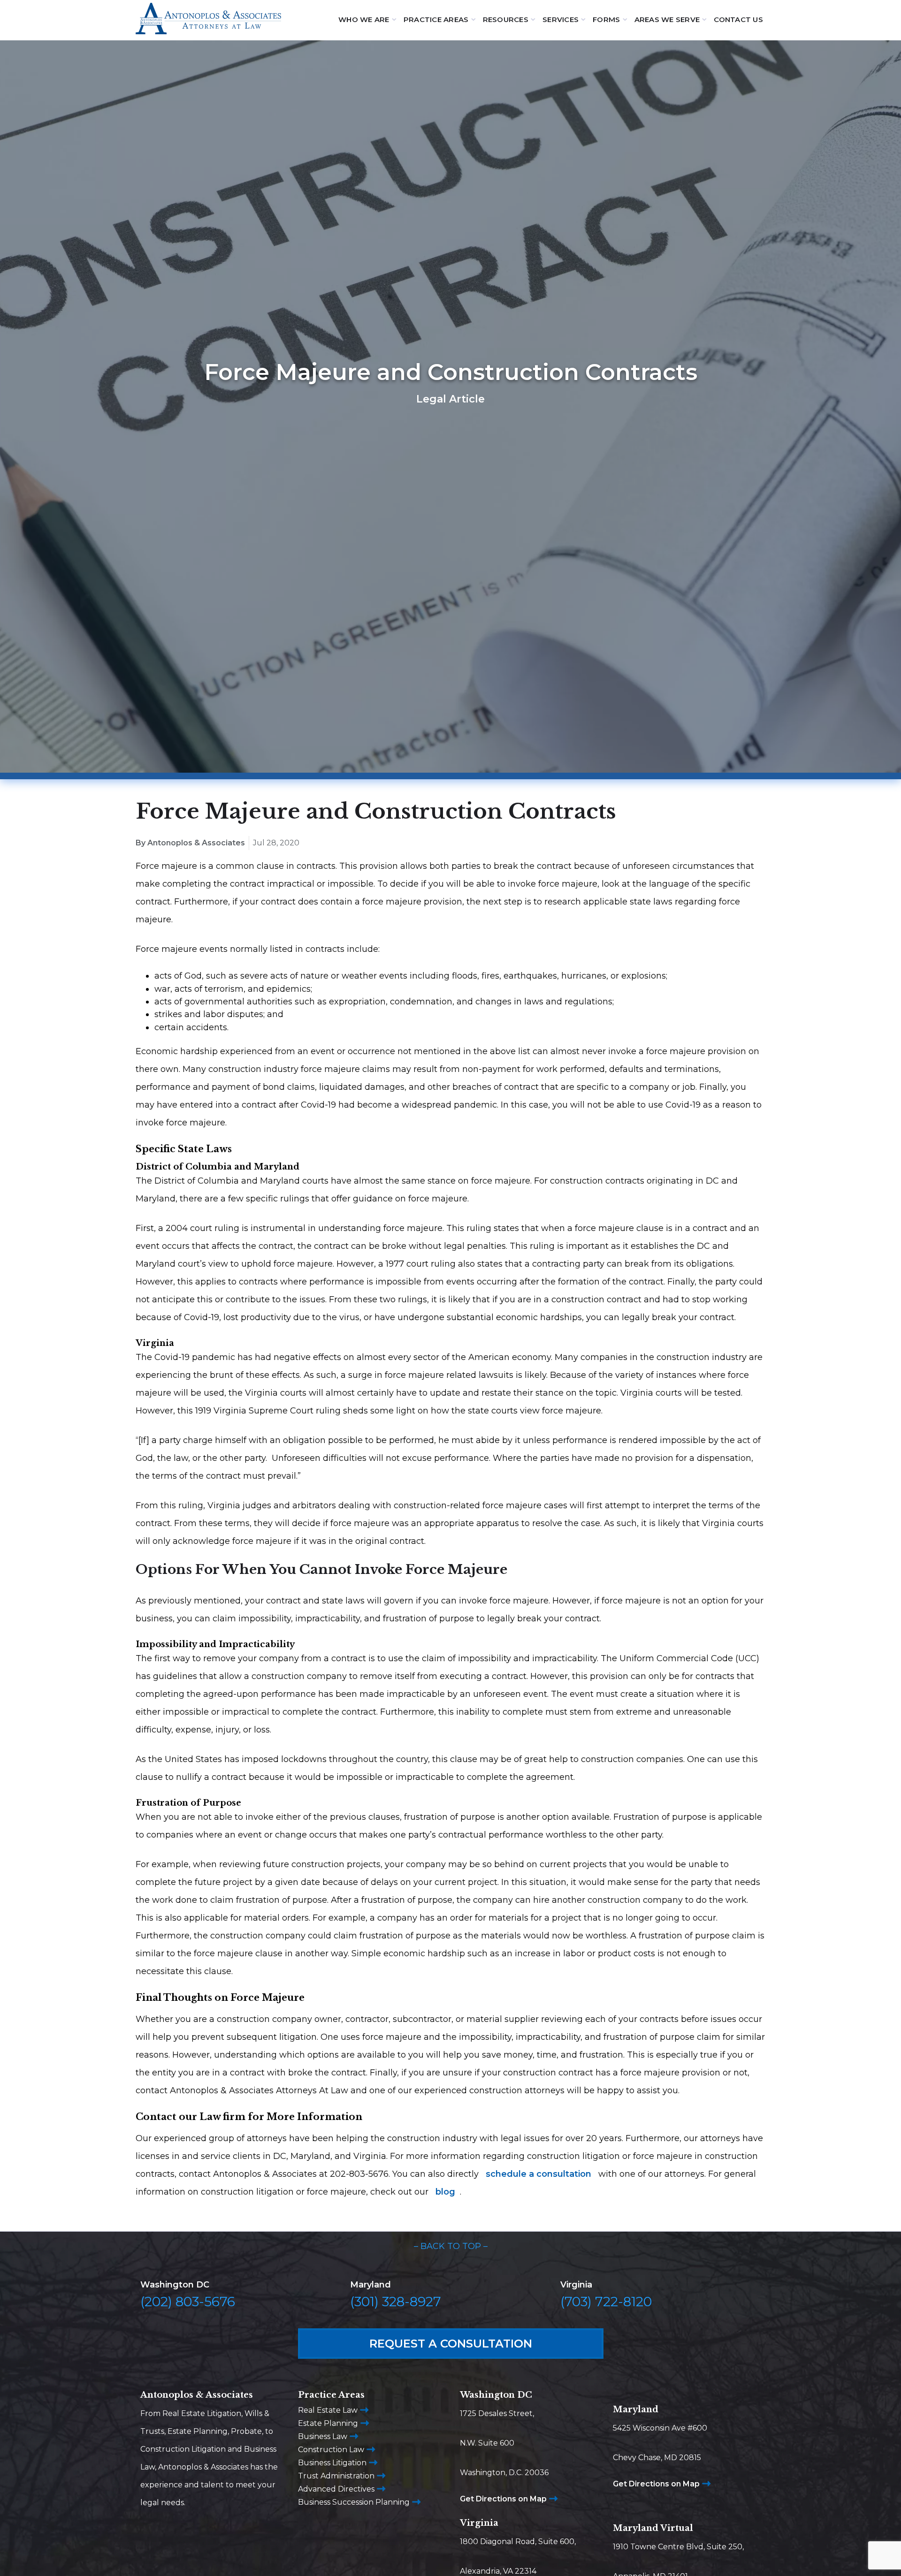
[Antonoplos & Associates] (208, 20)
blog (445, 2192)
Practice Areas (436, 19)
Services (561, 19)
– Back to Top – (451, 2246)
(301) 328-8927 (396, 2302)
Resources (506, 19)
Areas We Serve (667, 19)
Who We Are (364, 19)
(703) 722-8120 (606, 2302)
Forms (606, 19)
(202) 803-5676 (188, 2302)
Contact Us (738, 19)
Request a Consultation (451, 2344)
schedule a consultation (538, 2174)
